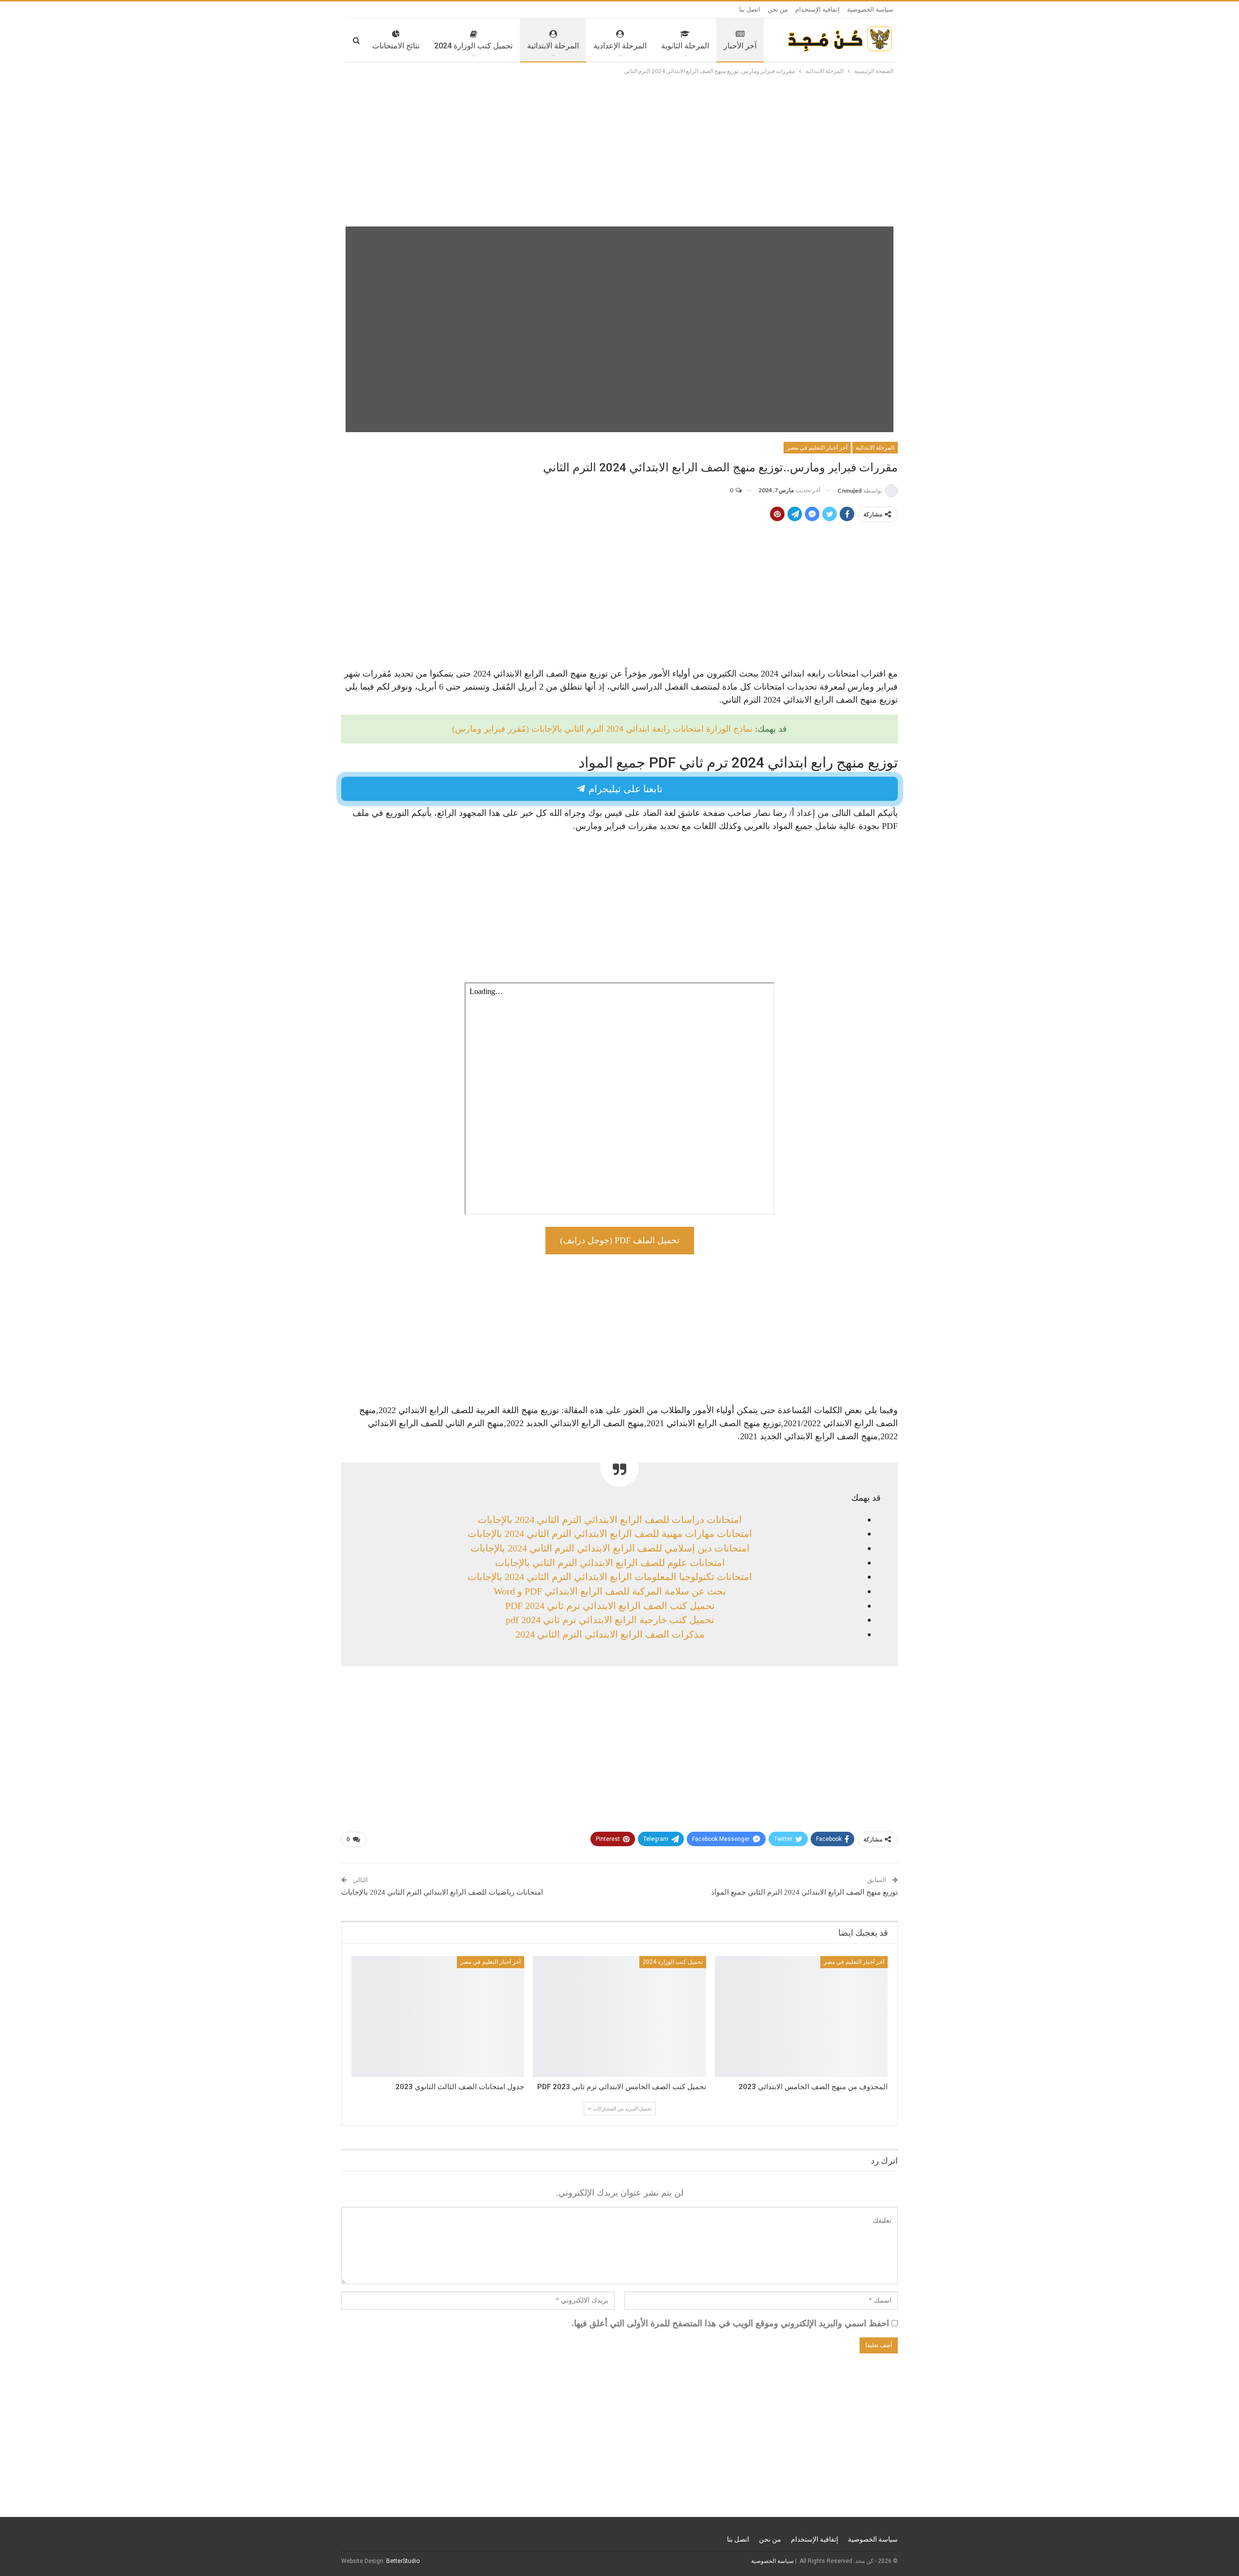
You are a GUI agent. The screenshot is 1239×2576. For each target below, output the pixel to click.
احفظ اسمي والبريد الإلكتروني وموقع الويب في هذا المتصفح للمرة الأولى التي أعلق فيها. (730, 2323)
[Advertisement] (619, 149)
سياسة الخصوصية (870, 9)
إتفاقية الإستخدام (817, 9)
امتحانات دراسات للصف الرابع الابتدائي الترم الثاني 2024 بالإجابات (610, 1520)
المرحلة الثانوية (685, 46)
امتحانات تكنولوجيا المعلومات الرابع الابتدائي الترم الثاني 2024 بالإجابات (610, 1577)
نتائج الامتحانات (396, 46)
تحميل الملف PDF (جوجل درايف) (620, 1240)
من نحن (778, 9)
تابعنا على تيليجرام (624, 789)
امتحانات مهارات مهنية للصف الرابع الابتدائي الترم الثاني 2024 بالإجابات (610, 1534)
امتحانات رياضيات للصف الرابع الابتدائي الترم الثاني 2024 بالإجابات (442, 1892)
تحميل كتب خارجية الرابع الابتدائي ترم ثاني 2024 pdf (610, 1620)
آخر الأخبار (740, 46)
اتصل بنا (750, 9)
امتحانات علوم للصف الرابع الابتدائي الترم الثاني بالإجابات (610, 1563)
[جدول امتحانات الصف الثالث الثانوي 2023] (438, 2017)
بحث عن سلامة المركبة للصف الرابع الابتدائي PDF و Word (610, 1591)
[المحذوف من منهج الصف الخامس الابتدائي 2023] (801, 2017)
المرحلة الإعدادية (620, 46)
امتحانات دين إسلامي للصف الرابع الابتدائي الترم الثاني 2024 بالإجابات (610, 1548)
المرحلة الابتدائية (553, 46)
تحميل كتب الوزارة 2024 (473, 46)
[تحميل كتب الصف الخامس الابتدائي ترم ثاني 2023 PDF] (619, 2017)
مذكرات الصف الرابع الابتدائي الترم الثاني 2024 (610, 1634)
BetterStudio (403, 2561)
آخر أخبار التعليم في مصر (817, 448)
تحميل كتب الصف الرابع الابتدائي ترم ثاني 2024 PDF (610, 1606)
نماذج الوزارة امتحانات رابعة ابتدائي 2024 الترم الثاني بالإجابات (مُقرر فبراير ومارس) (602, 729)
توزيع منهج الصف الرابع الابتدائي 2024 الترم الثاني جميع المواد (804, 1892)
